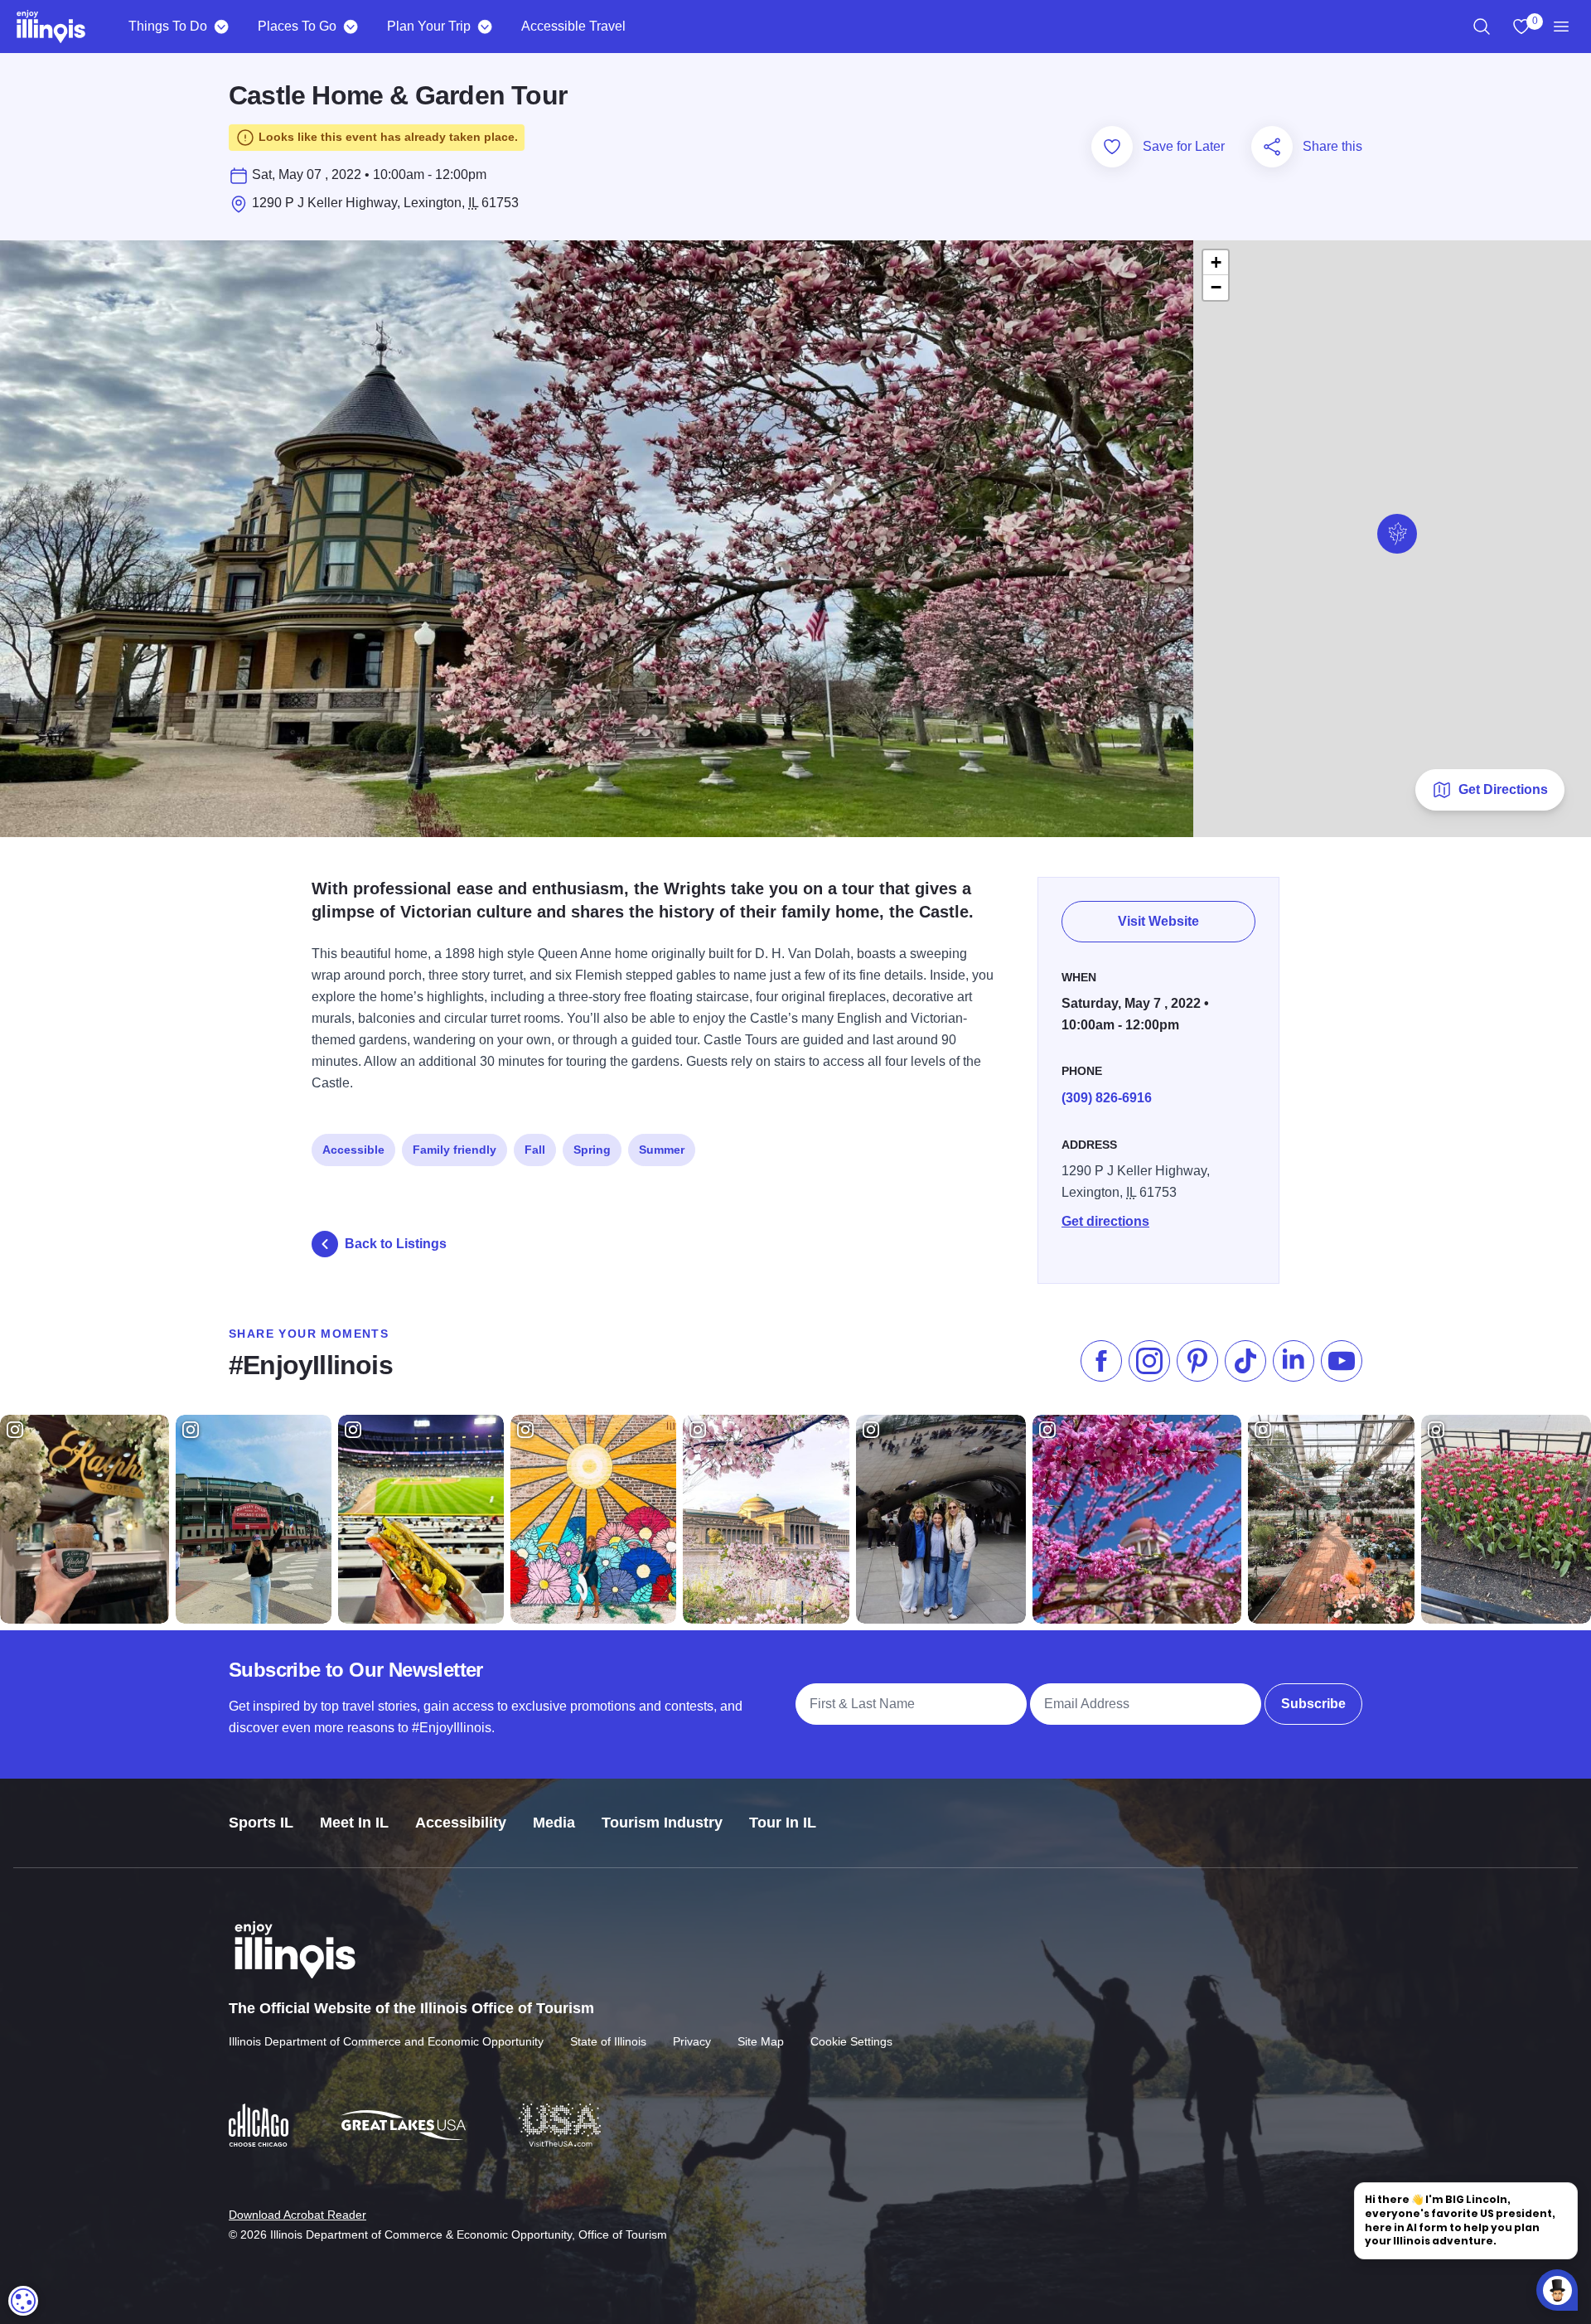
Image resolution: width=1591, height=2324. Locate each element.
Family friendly (455, 1150)
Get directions (1105, 1221)
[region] (1482, 27)
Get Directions (1503, 789)
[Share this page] (1272, 147)
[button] (1397, 534)
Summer (662, 1150)
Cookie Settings (851, 2041)
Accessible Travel (573, 26)
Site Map (761, 2041)
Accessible (353, 1150)
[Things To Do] (221, 27)
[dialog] (23, 2301)
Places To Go (297, 26)
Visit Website (1158, 921)
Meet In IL (354, 1823)
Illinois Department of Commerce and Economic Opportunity (386, 2041)
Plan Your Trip (429, 26)
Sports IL (261, 1823)
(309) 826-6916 (1107, 1098)
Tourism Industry (662, 1823)
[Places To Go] (350, 27)
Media (554, 1823)
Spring (592, 1150)
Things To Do (168, 26)
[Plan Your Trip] (484, 27)
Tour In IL (783, 1823)
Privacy (692, 2041)
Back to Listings (396, 1244)
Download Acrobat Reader (297, 2215)
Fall (535, 1150)
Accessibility (461, 1823)
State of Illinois (608, 2041)
